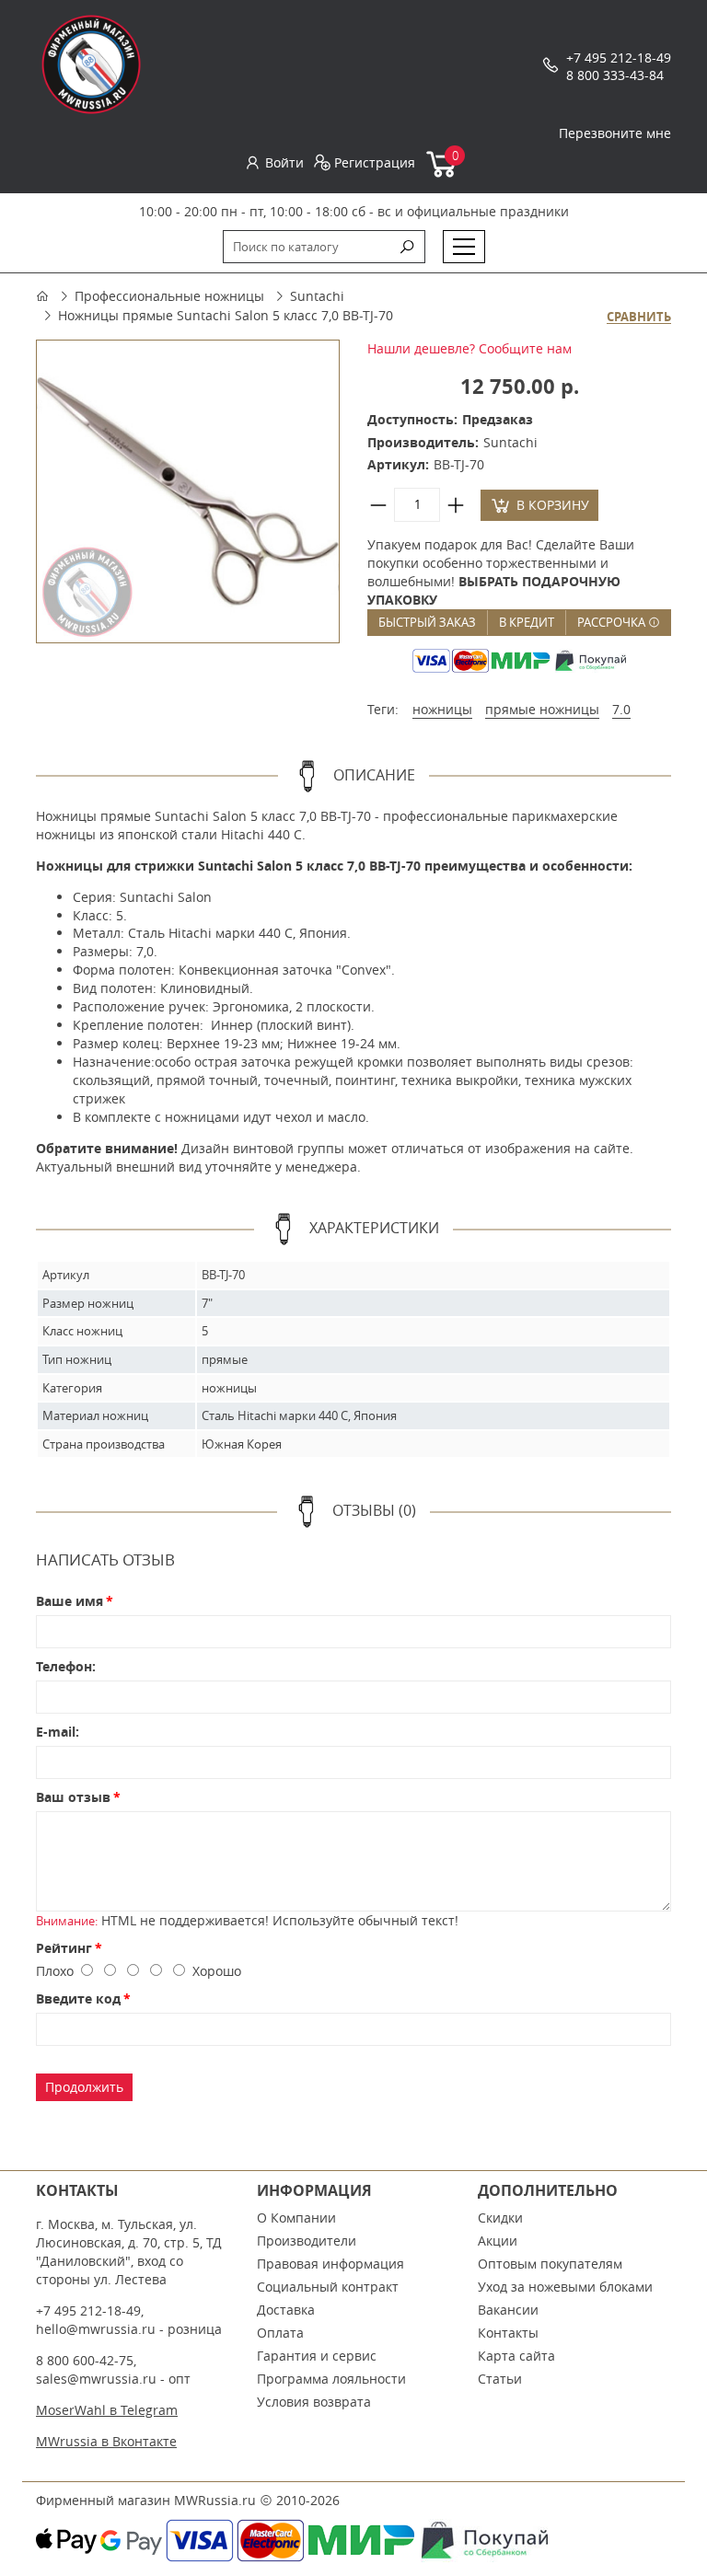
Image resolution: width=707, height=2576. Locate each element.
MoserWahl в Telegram (107, 2410)
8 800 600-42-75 (85, 2360)
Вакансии (508, 2310)
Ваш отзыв (73, 1797)
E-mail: (58, 1732)
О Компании (296, 2218)
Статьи (500, 2379)
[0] (442, 173)
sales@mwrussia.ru (96, 2379)
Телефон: (66, 1666)
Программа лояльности (331, 2379)
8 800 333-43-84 (615, 75)
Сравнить (639, 318)
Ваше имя (70, 1601)
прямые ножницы (542, 709)
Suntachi (317, 296)
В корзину (553, 505)
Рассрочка (613, 622)
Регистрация (375, 162)
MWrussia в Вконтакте (106, 2441)
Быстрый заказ (427, 622)
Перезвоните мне (615, 133)
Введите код (78, 1998)
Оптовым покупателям (550, 2264)
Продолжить (84, 2087)
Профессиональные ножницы (169, 296)
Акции (498, 2241)
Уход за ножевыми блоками (565, 2287)
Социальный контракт (328, 2287)
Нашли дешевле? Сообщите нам (469, 348)
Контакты (508, 2333)
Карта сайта (516, 2356)
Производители (307, 2241)
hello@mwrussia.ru (96, 2329)
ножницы (442, 709)
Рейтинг (64, 1948)
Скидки (500, 2218)
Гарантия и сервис (317, 2356)
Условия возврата (314, 2402)
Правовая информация (330, 2264)
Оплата (280, 2333)
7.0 (621, 709)
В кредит (527, 622)
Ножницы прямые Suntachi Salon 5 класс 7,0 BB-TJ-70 (226, 315)
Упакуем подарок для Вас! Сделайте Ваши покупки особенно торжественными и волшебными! (501, 572)
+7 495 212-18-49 (619, 58)
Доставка (286, 2310)
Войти (284, 162)
